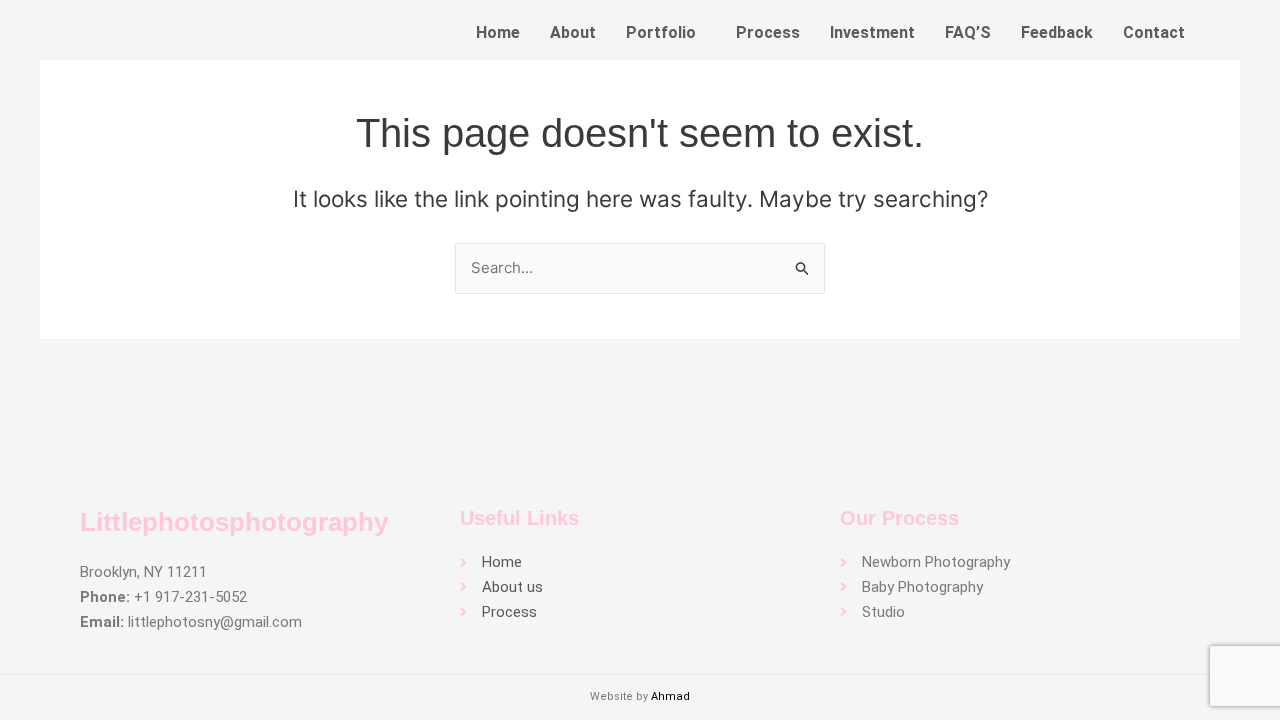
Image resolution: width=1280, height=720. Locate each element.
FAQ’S (968, 32)
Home (498, 32)
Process (768, 32)
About (573, 32)
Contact (1154, 32)
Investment (872, 32)
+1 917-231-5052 (190, 597)
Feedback (1057, 32)
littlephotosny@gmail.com (215, 622)
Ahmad (670, 696)
